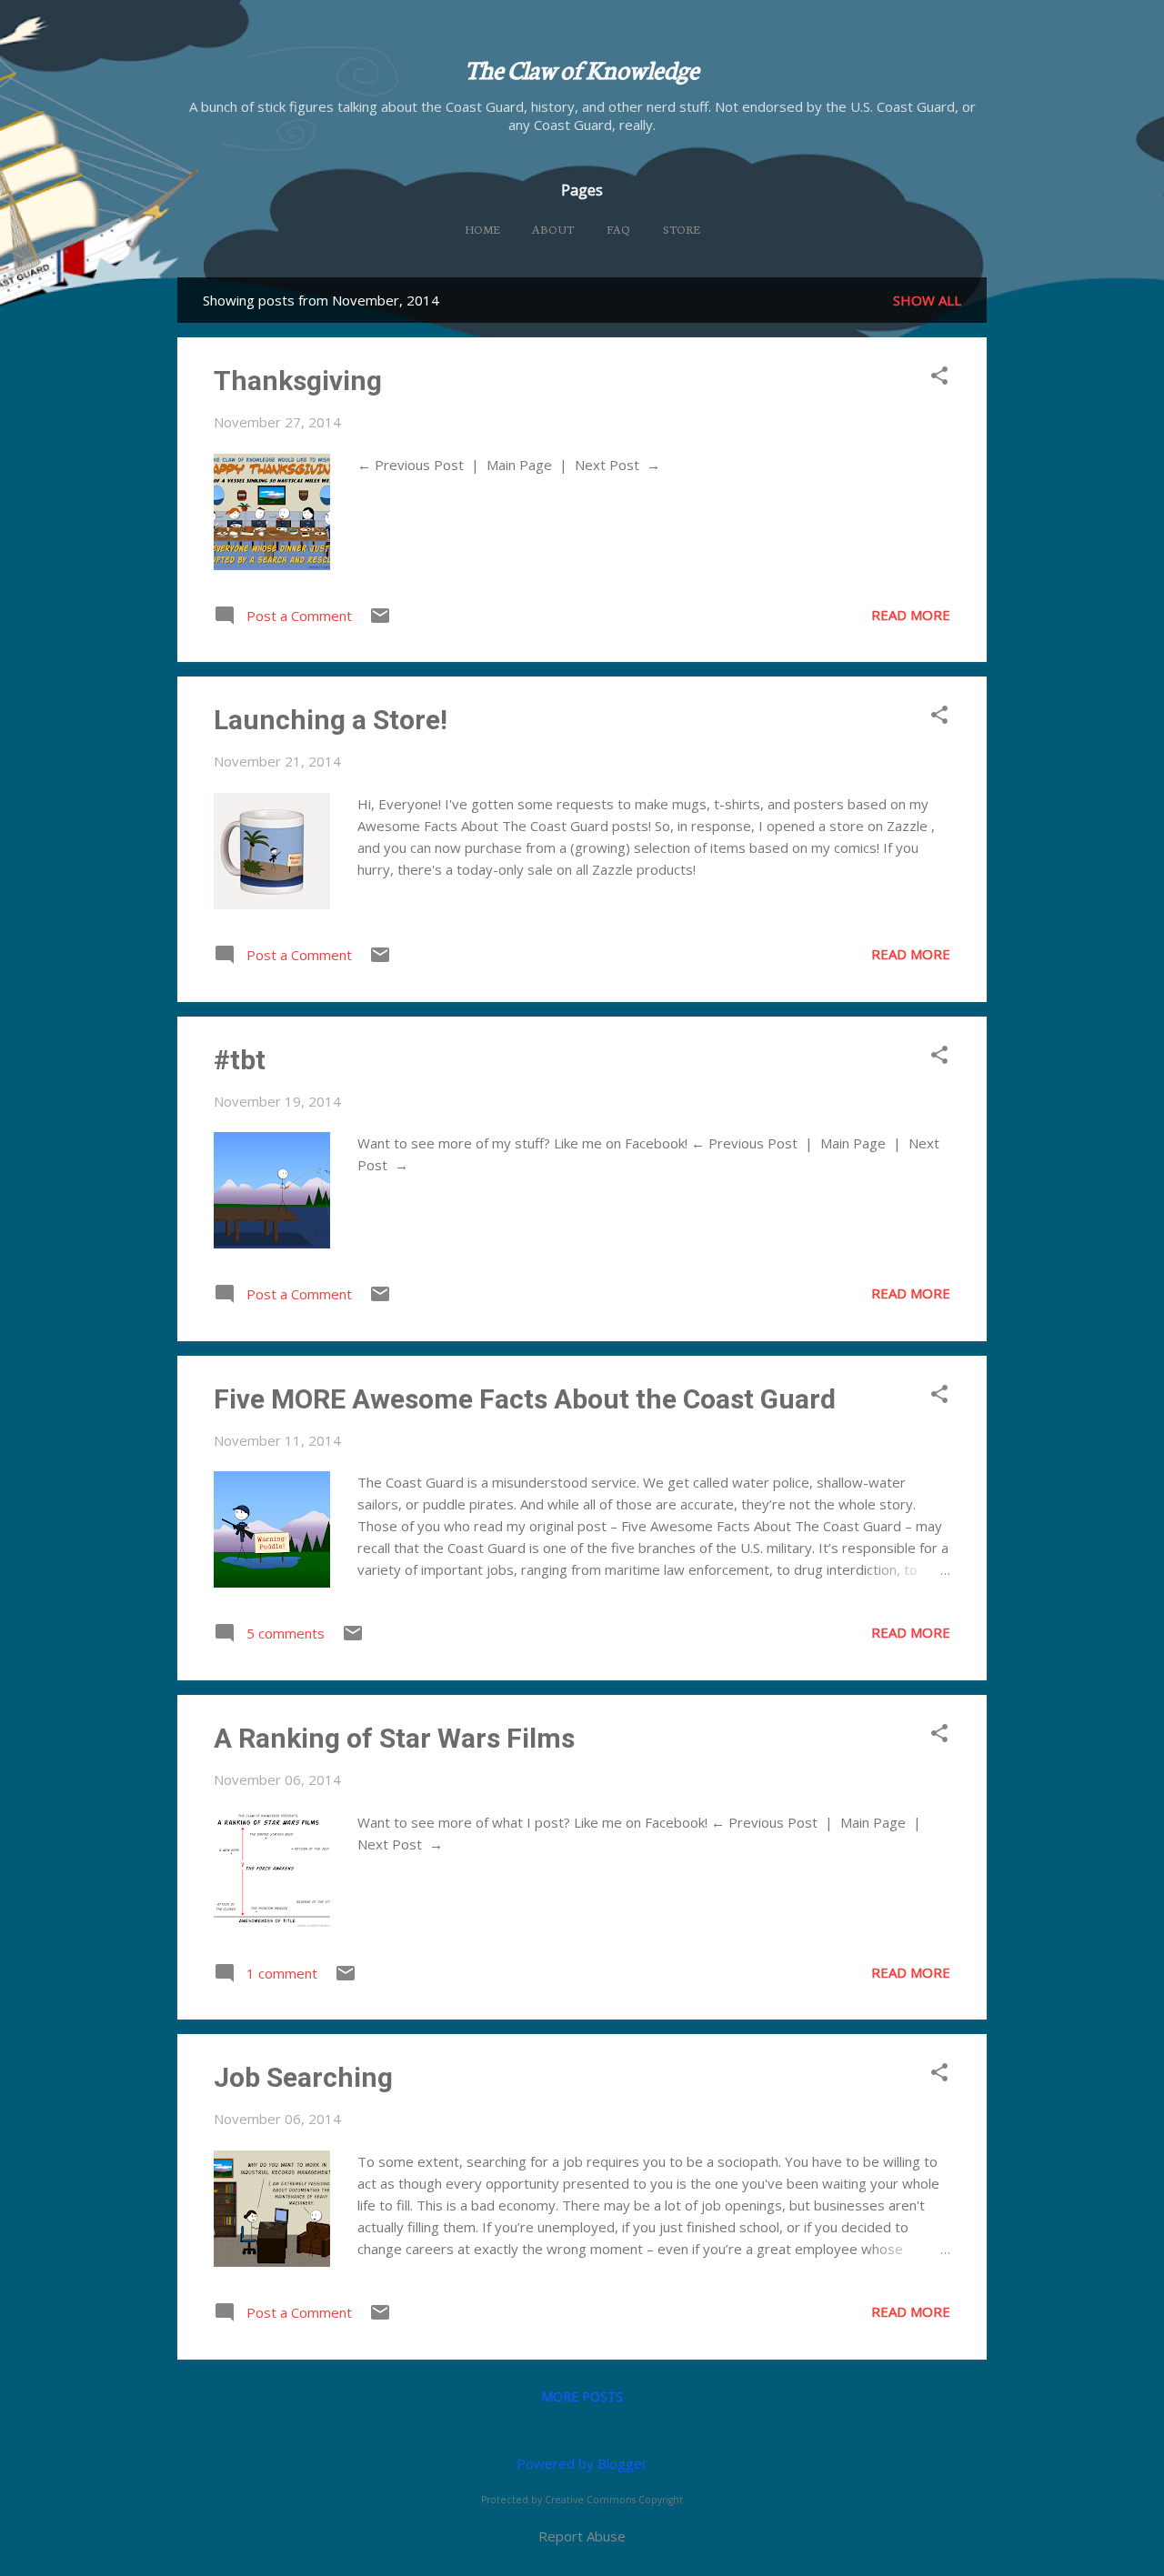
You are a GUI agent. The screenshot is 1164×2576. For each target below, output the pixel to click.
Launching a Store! (331, 720)
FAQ (618, 229)
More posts (582, 2396)
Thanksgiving (298, 381)
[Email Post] (380, 621)
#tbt (240, 1060)
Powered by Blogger (582, 2463)
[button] (939, 377)
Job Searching (303, 2077)
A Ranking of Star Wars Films (394, 1738)
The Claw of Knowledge (582, 68)
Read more (911, 615)
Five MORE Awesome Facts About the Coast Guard (525, 1399)
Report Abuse (582, 2536)
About (553, 229)
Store (681, 229)
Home (482, 229)
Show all (927, 300)
